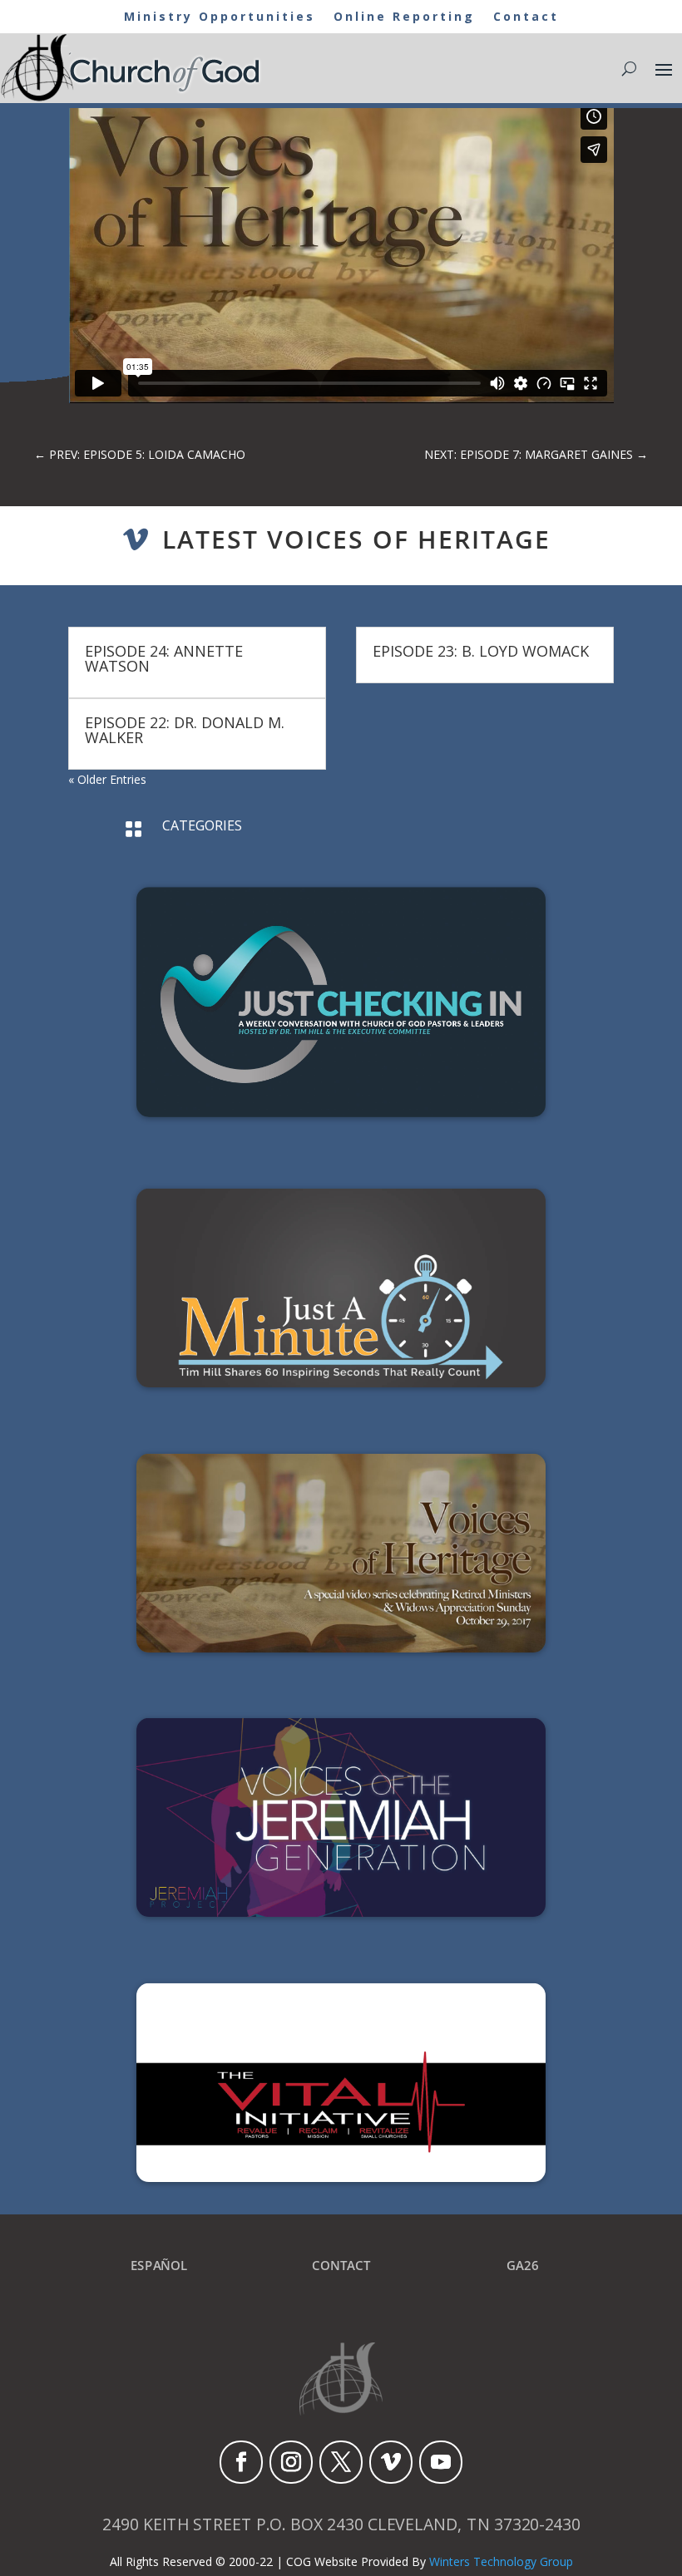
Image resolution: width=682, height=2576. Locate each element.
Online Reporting (404, 17)
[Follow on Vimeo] (391, 2462)
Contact (526, 17)
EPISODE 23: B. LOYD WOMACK (481, 651)
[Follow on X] (341, 2462)
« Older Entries (107, 779)
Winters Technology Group (501, 2561)
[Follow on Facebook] (241, 2462)
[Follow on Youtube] (441, 2462)
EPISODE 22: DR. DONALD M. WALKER (185, 730)
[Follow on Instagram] (291, 2462)
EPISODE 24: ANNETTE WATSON (164, 658)
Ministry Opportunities (220, 17)
